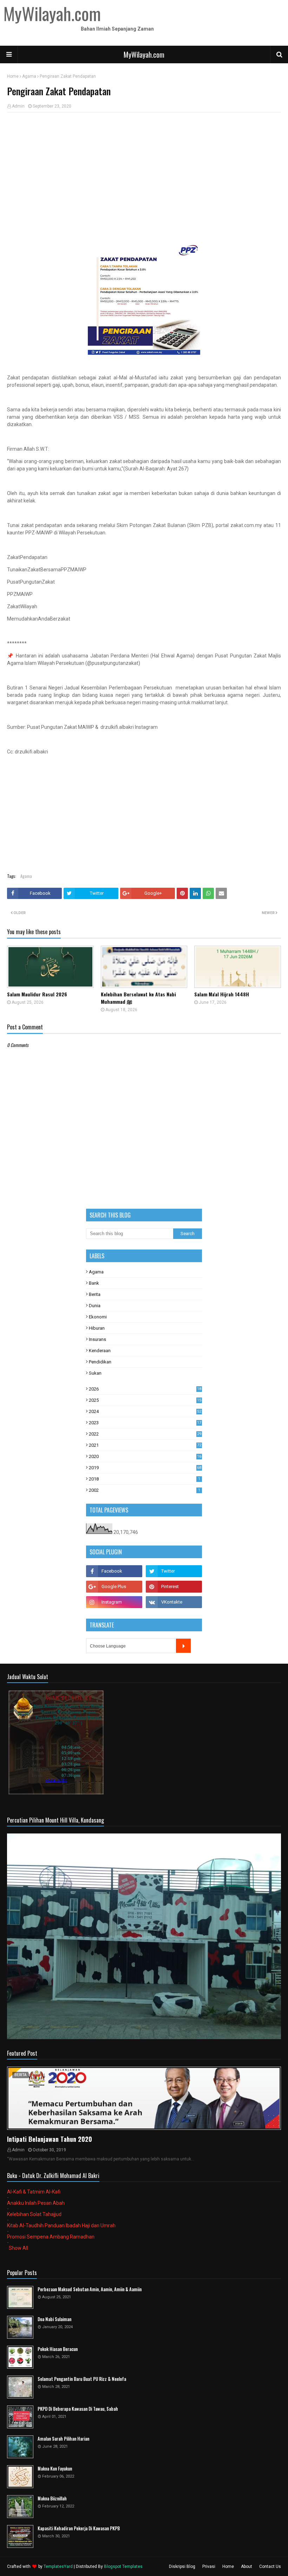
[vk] (174, 1602)
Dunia (95, 1306)
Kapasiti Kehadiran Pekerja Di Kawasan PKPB (79, 2528)
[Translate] (183, 1646)
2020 (145, 1456)
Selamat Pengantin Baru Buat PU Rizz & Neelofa (82, 2379)
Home (13, 76)
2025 (145, 1400)
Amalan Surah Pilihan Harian (63, 2439)
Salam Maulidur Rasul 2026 (37, 994)
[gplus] (114, 1587)
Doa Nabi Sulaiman (54, 2319)
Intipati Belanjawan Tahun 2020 (50, 2139)
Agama (29, 76)
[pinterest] (174, 1587)
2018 (145, 1479)
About (247, 2567)
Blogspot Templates (123, 2567)
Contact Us (270, 2567)
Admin (18, 106)
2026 (145, 1389)
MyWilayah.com (144, 54)
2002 (145, 1490)
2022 (145, 1434)
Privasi (209, 2567)
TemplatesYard (58, 2567)
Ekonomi (98, 1317)
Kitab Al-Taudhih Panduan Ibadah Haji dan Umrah (61, 2225)
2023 (145, 1423)
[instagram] (114, 1602)
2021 (145, 1445)
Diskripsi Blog (182, 2567)
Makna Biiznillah (52, 2498)
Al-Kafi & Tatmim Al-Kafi (34, 2192)
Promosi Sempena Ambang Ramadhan (51, 2237)
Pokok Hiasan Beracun (58, 2349)
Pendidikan (100, 1362)
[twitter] (174, 1571)
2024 (145, 1411)
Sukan (95, 1373)
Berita (95, 1294)
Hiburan (97, 1328)
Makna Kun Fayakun (55, 2469)
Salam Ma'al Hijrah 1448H (222, 994)
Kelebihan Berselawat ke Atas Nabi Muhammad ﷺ (138, 998)
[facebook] (114, 1571)
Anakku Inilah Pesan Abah (36, 2203)
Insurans (97, 1339)
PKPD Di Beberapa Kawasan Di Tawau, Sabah (78, 2409)
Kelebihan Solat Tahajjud (34, 2214)
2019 (145, 1468)
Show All (18, 2248)
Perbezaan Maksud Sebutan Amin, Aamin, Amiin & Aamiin (90, 2289)
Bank (94, 1283)
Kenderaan (100, 1351)
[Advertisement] (144, 169)
